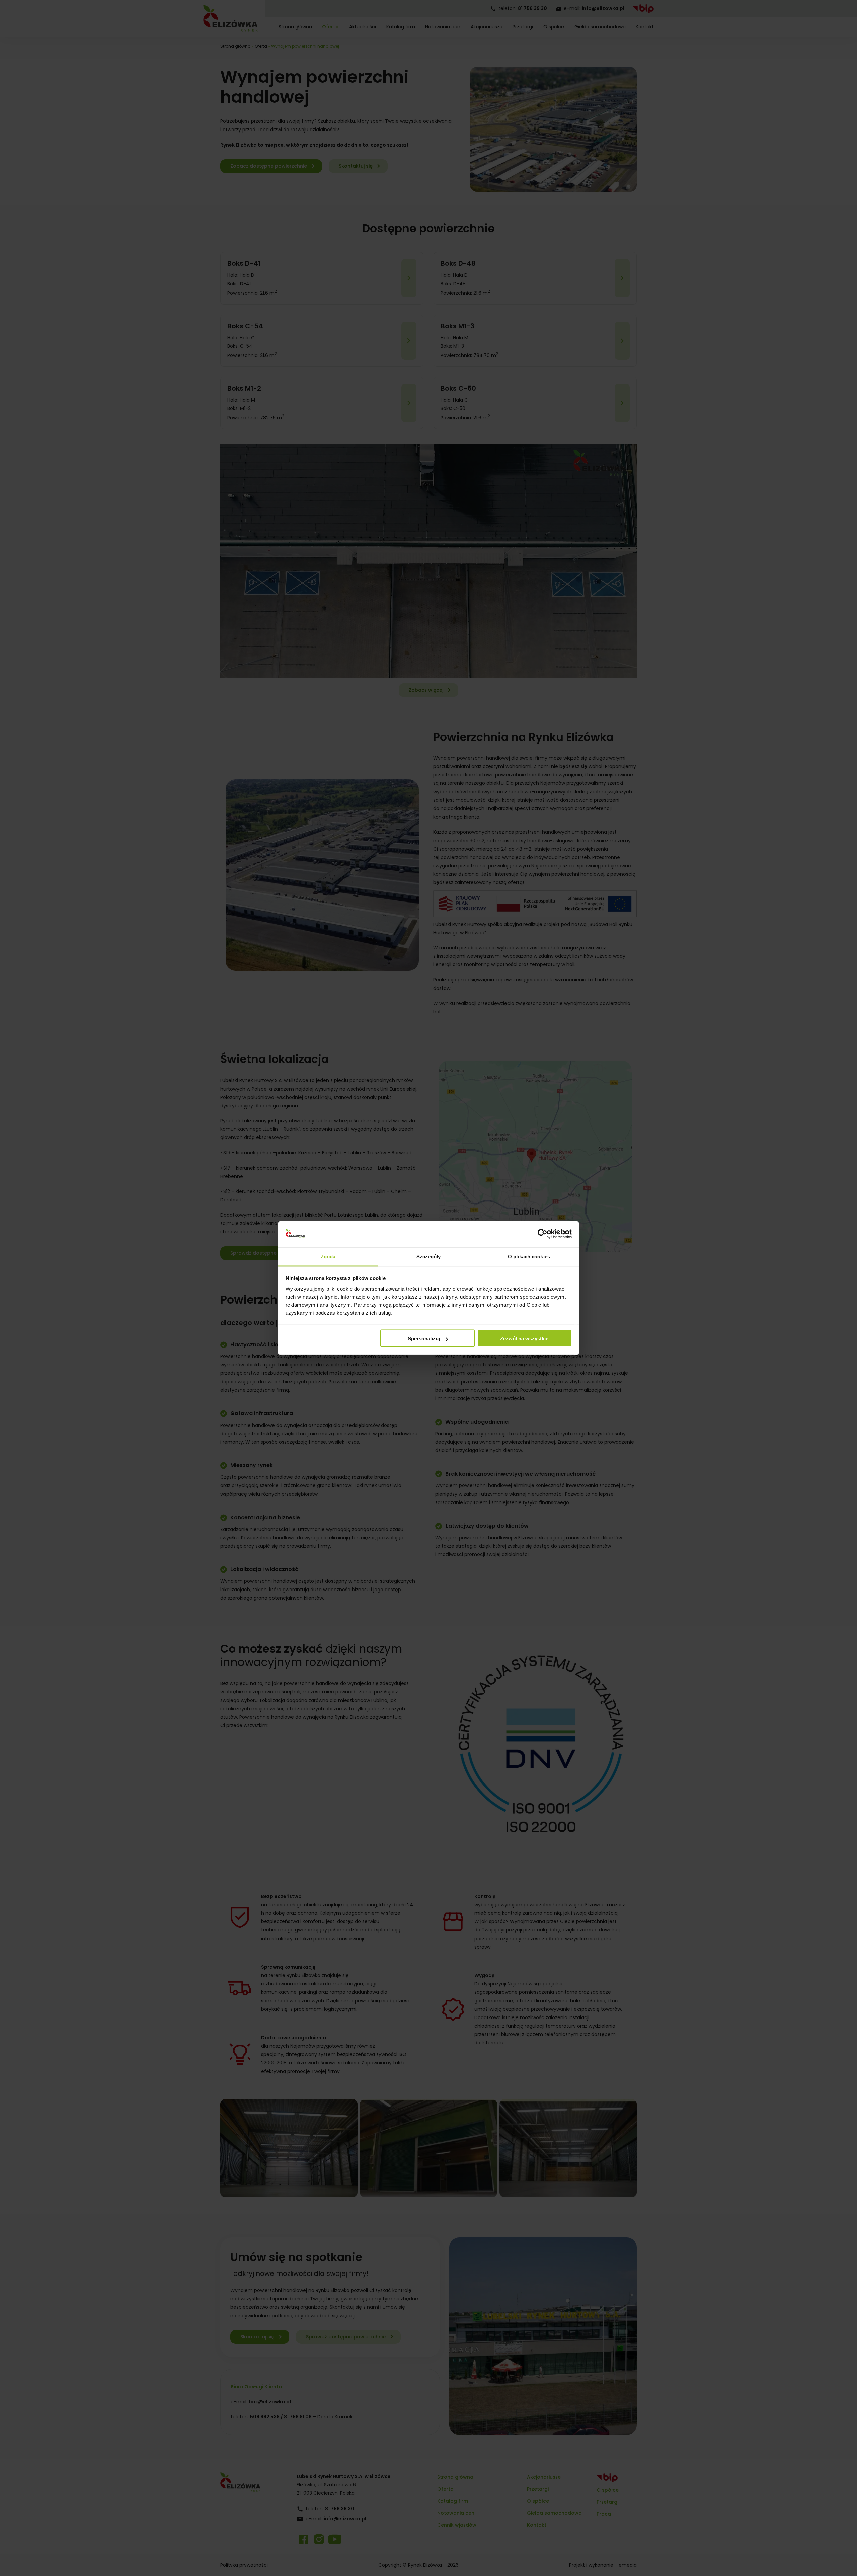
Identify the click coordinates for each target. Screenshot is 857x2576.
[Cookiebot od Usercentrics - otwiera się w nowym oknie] (542, 1234)
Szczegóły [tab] (429, 1256)
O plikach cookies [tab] (529, 1256)
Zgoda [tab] (328, 1256)
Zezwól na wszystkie (524, 1338)
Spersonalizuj (424, 1338)
